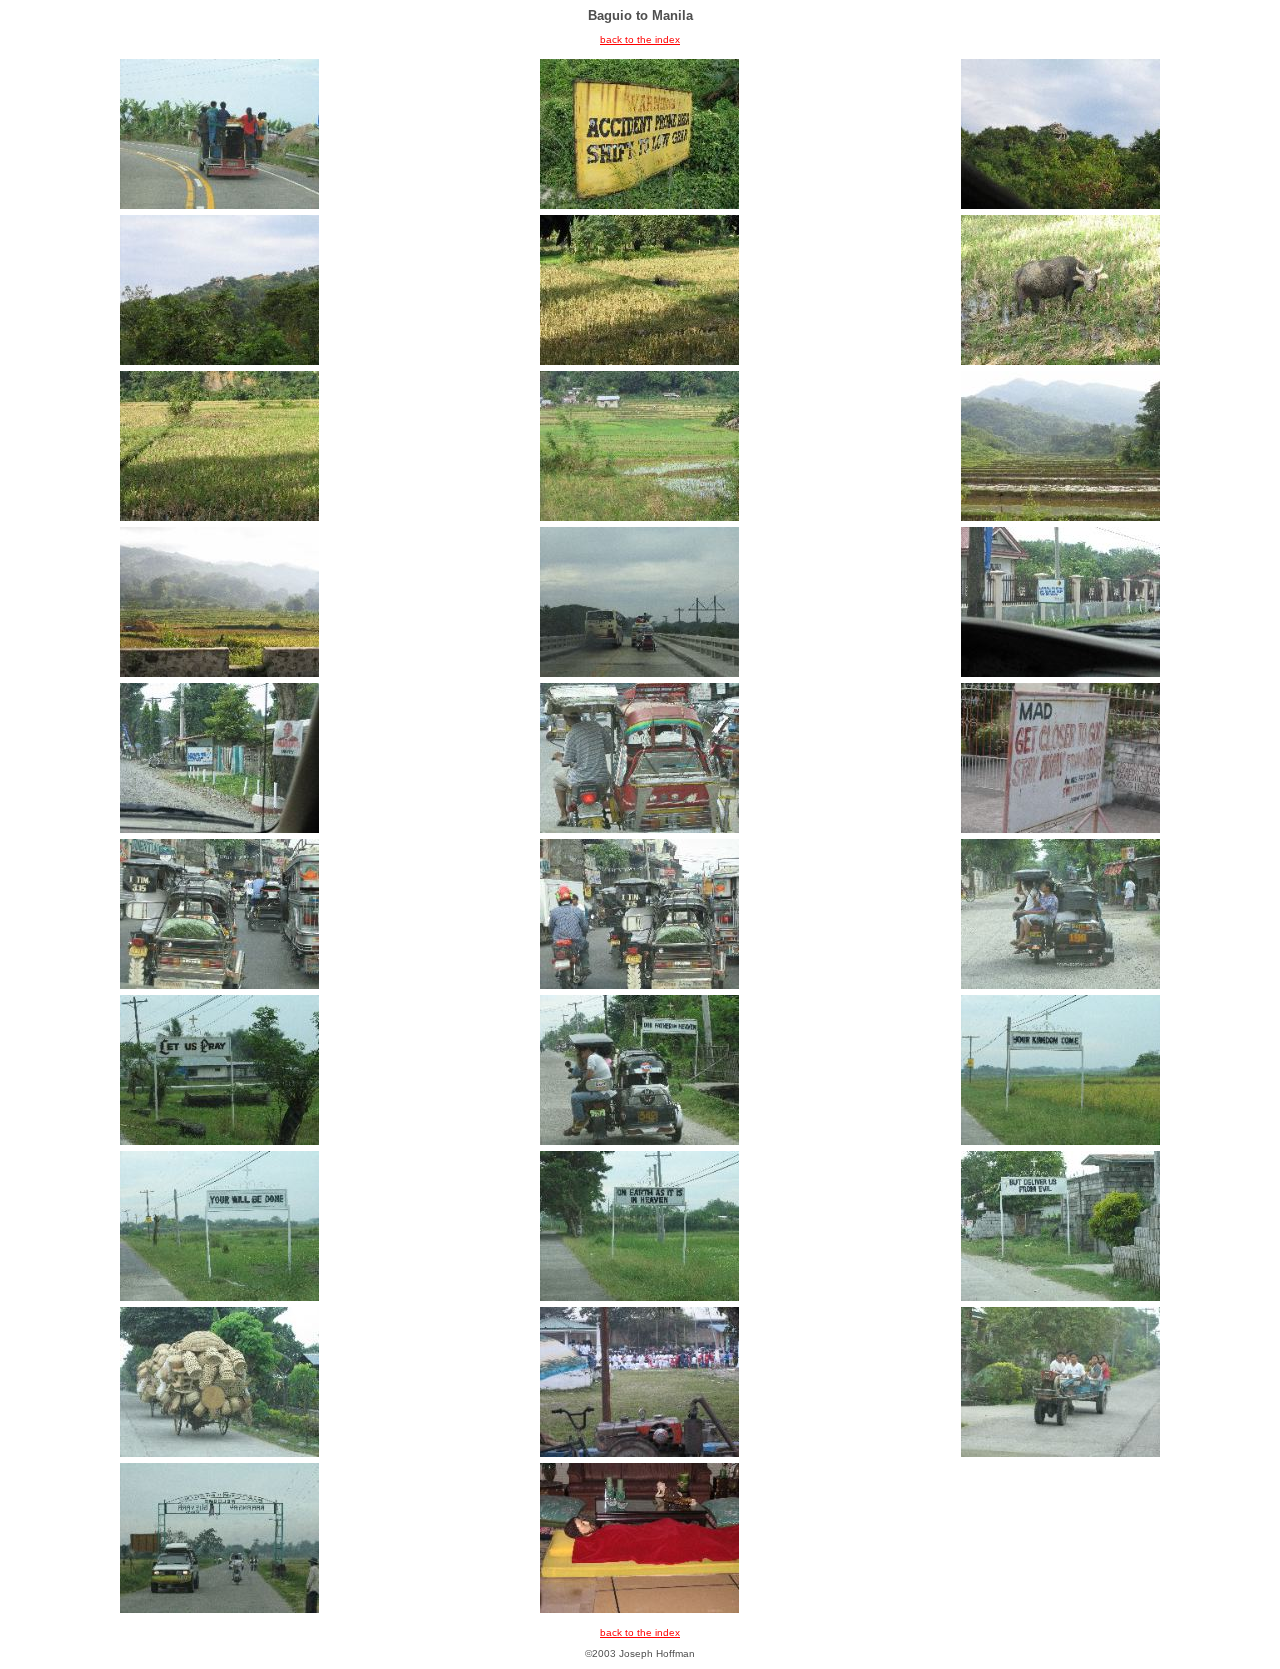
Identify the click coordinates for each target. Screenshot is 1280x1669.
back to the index (640, 39)
